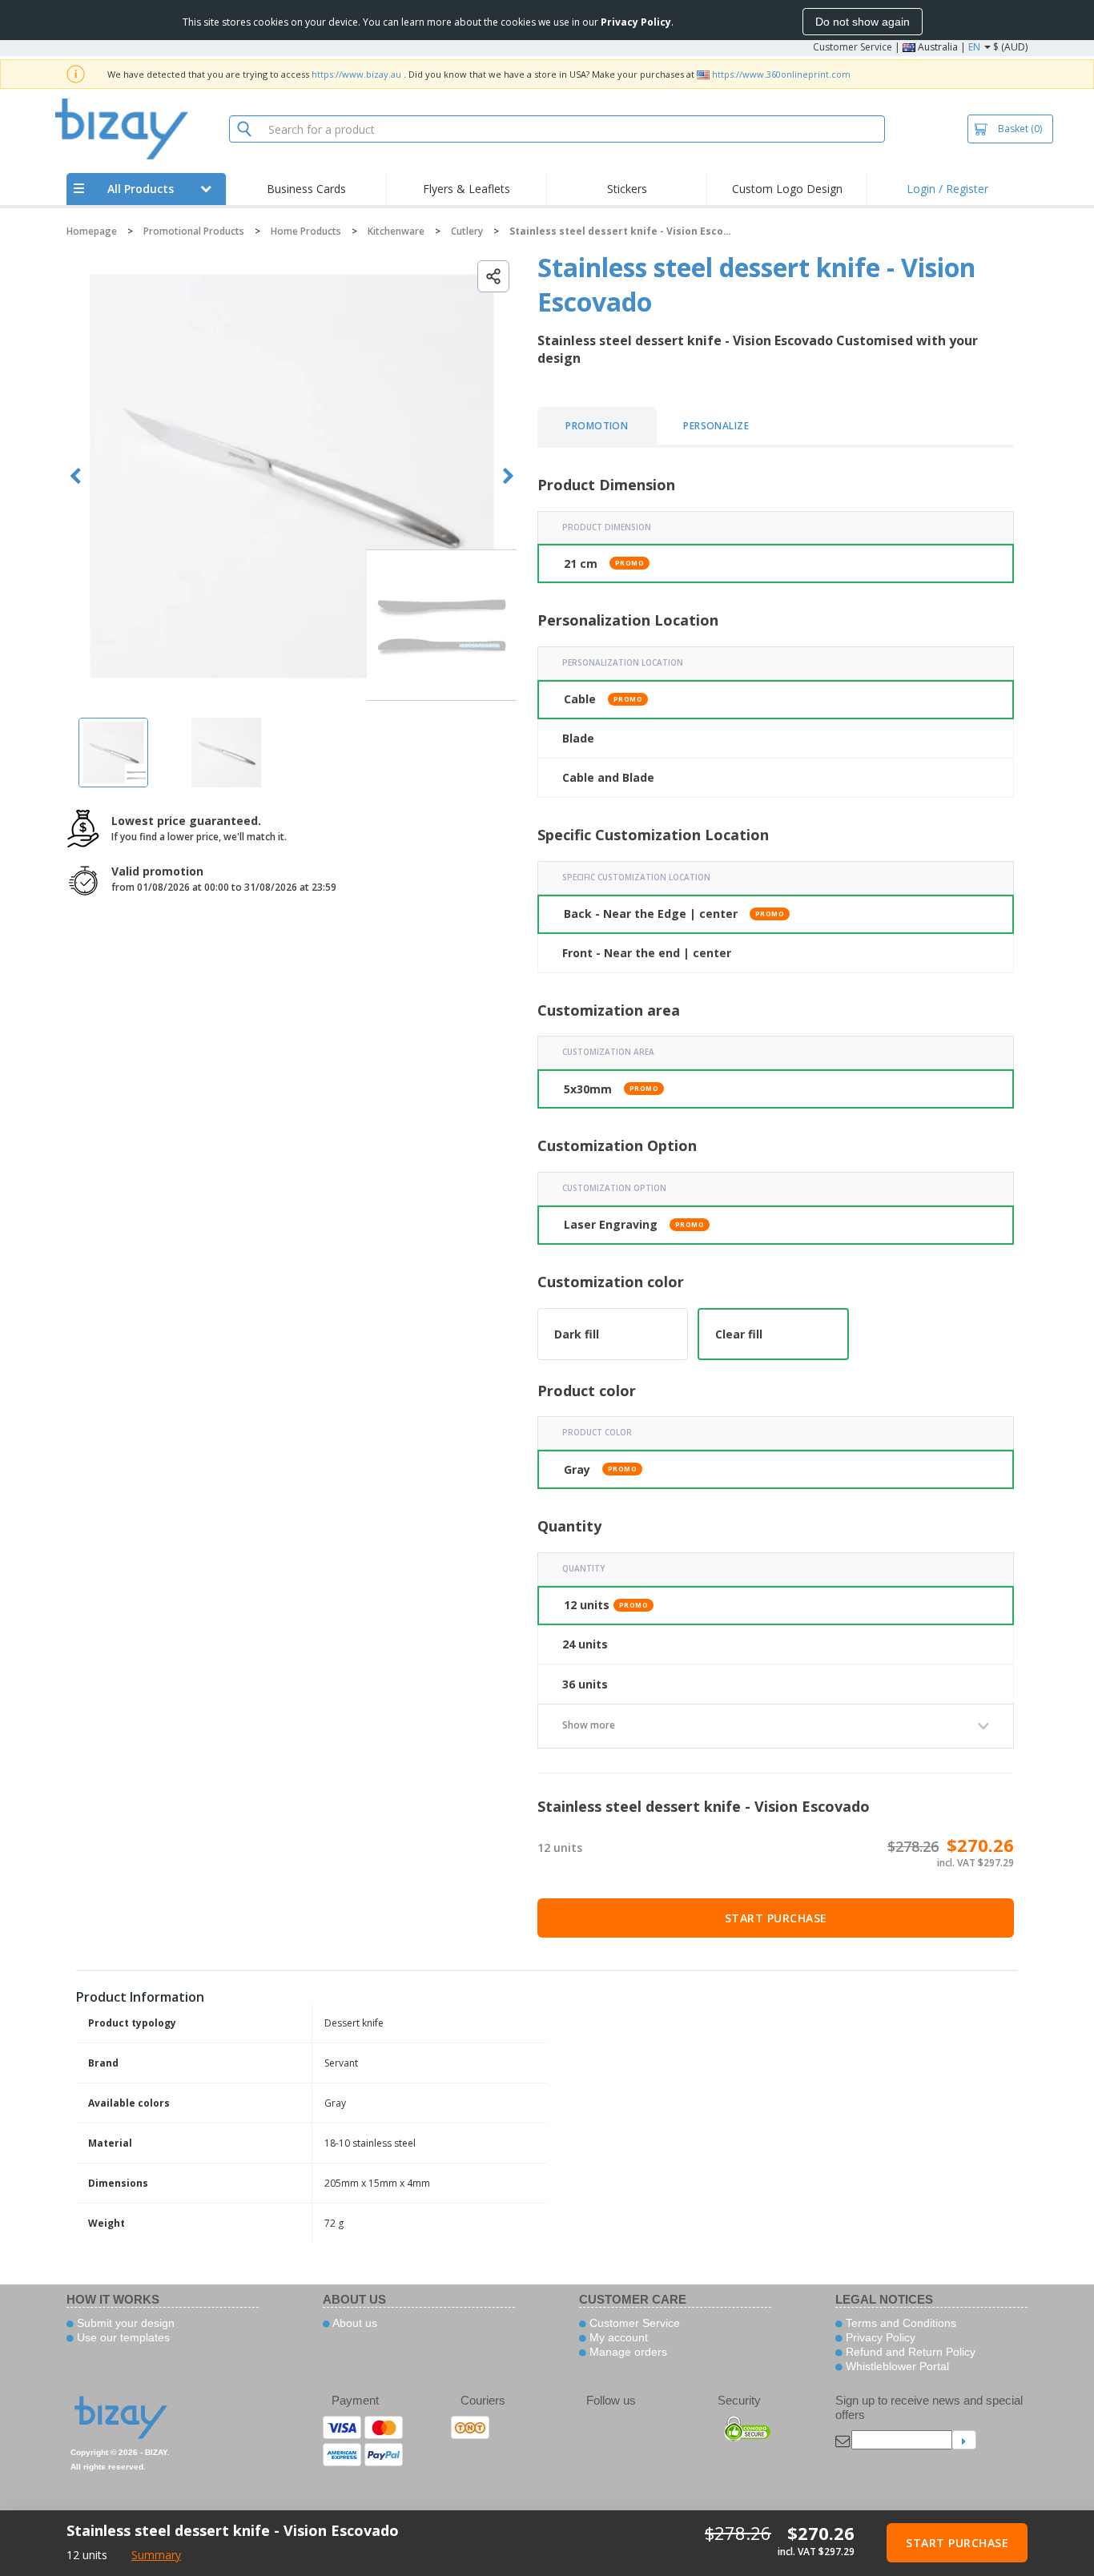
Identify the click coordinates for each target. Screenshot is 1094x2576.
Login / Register (947, 189)
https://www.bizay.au (356, 74)
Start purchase (776, 1918)
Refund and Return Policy (909, 2352)
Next (508, 476)
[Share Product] (493, 276)
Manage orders (627, 2352)
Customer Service (853, 47)
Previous (76, 476)
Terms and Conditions (899, 2323)
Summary (156, 2555)
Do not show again (863, 22)
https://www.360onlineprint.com (781, 74)
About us (354, 2323)
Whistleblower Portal (896, 2366)
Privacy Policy (879, 2337)
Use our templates (122, 2337)
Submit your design (124, 2323)
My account (617, 2337)
